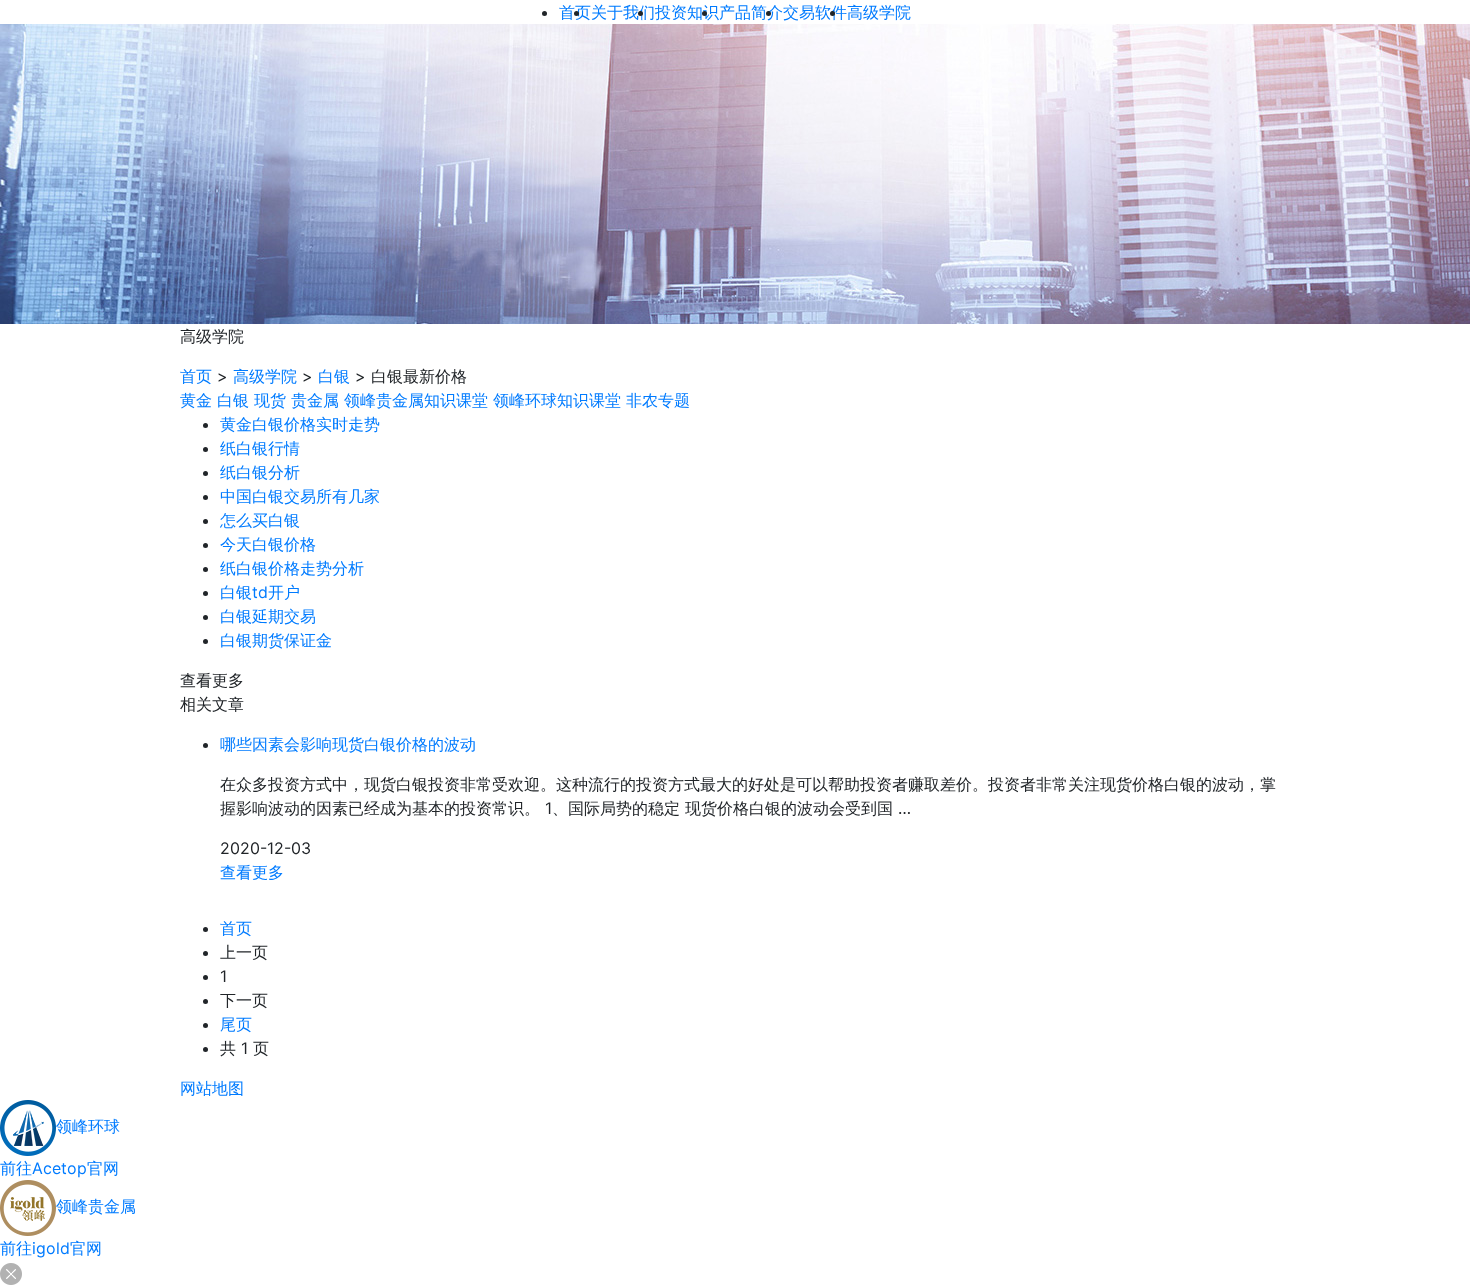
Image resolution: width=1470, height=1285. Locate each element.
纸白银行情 (260, 448)
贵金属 (315, 400)
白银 (334, 376)
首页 (196, 376)
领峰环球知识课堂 (557, 400)
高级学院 (265, 376)
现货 (270, 400)
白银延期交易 (268, 616)
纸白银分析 (260, 472)
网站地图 (212, 1088)
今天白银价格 (268, 544)
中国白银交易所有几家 (300, 496)
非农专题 (658, 400)
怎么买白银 (260, 520)
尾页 (236, 1024)
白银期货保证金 (276, 640)
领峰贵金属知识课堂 (416, 400)
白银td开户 (260, 592)
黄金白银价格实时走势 (300, 424)
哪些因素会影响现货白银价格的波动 (348, 744)
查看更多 (252, 872)
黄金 (196, 400)
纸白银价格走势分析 (292, 568)
